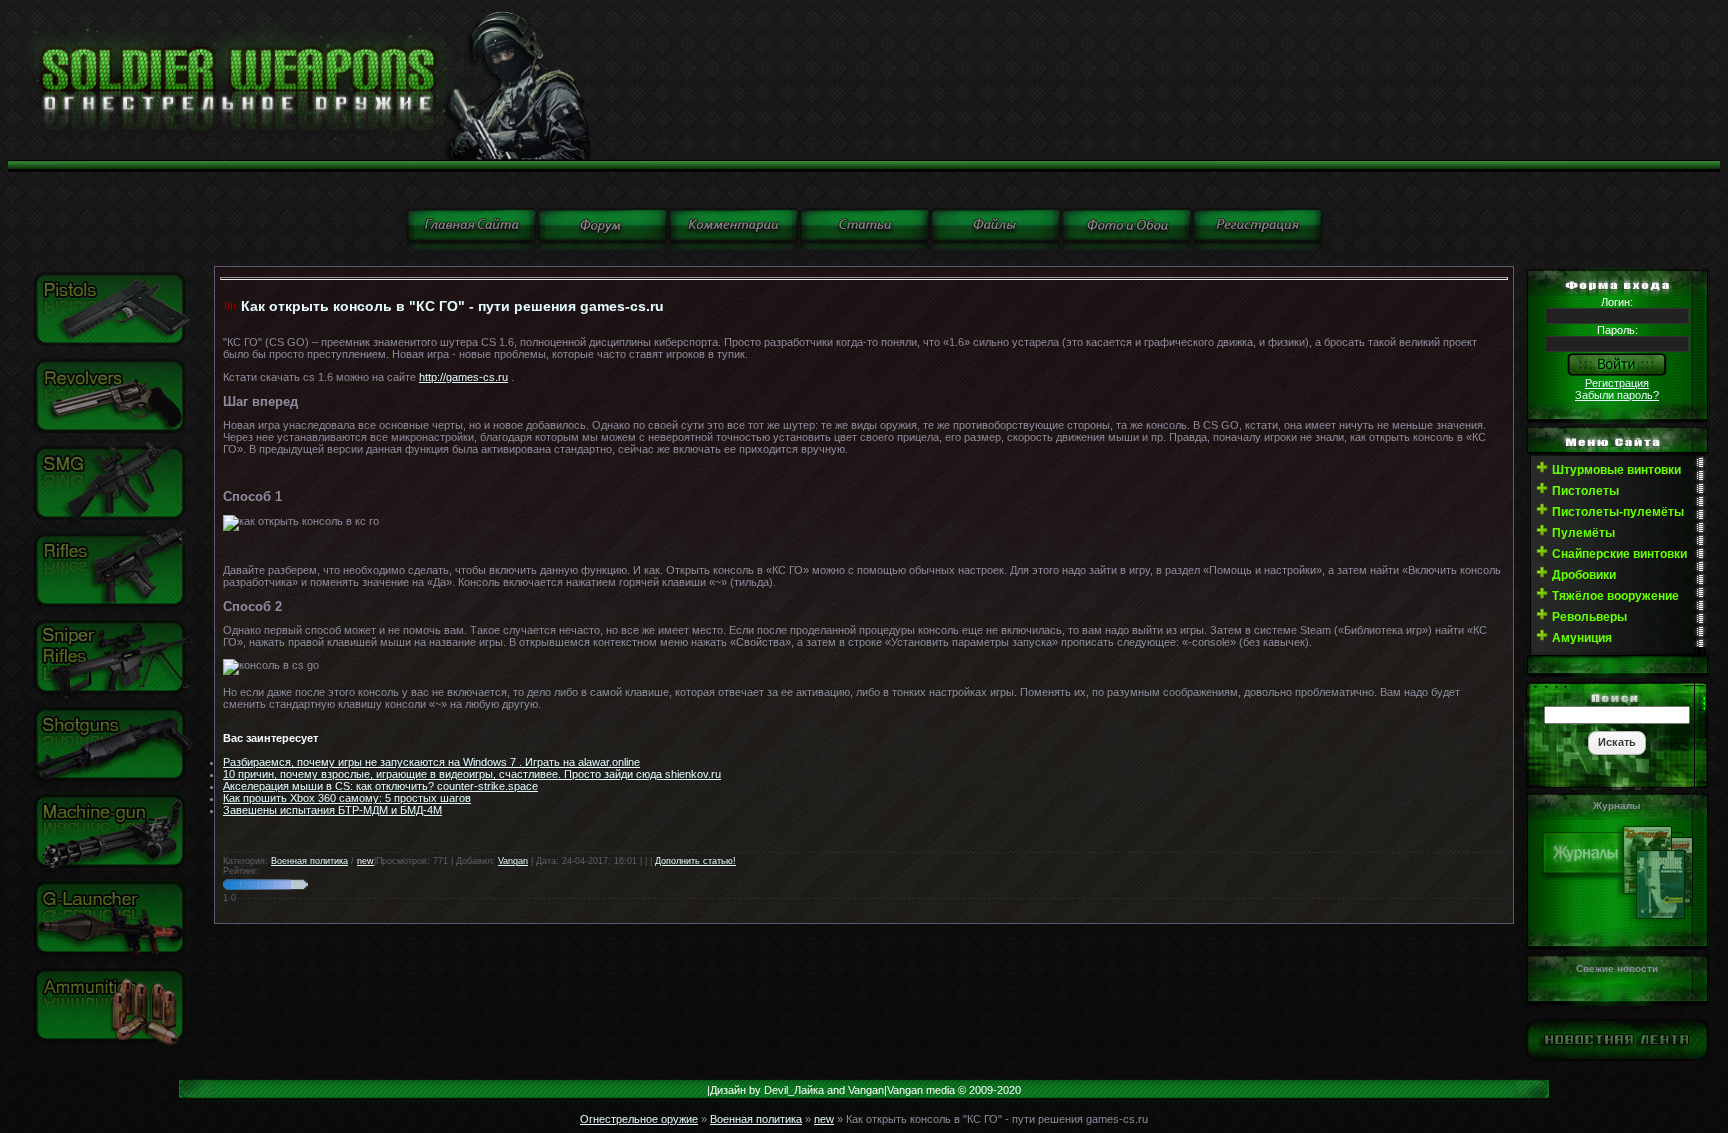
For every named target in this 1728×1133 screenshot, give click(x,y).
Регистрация (1617, 383)
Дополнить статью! (695, 861)
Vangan (513, 861)
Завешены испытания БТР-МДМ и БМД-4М (332, 810)
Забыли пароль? (1617, 395)
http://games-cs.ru (463, 377)
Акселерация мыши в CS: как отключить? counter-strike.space (380, 786)
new (365, 861)
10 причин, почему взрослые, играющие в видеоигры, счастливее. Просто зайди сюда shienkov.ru (472, 774)
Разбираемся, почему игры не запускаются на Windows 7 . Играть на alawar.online (431, 762)
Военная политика (309, 861)
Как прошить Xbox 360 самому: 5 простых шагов (347, 798)
